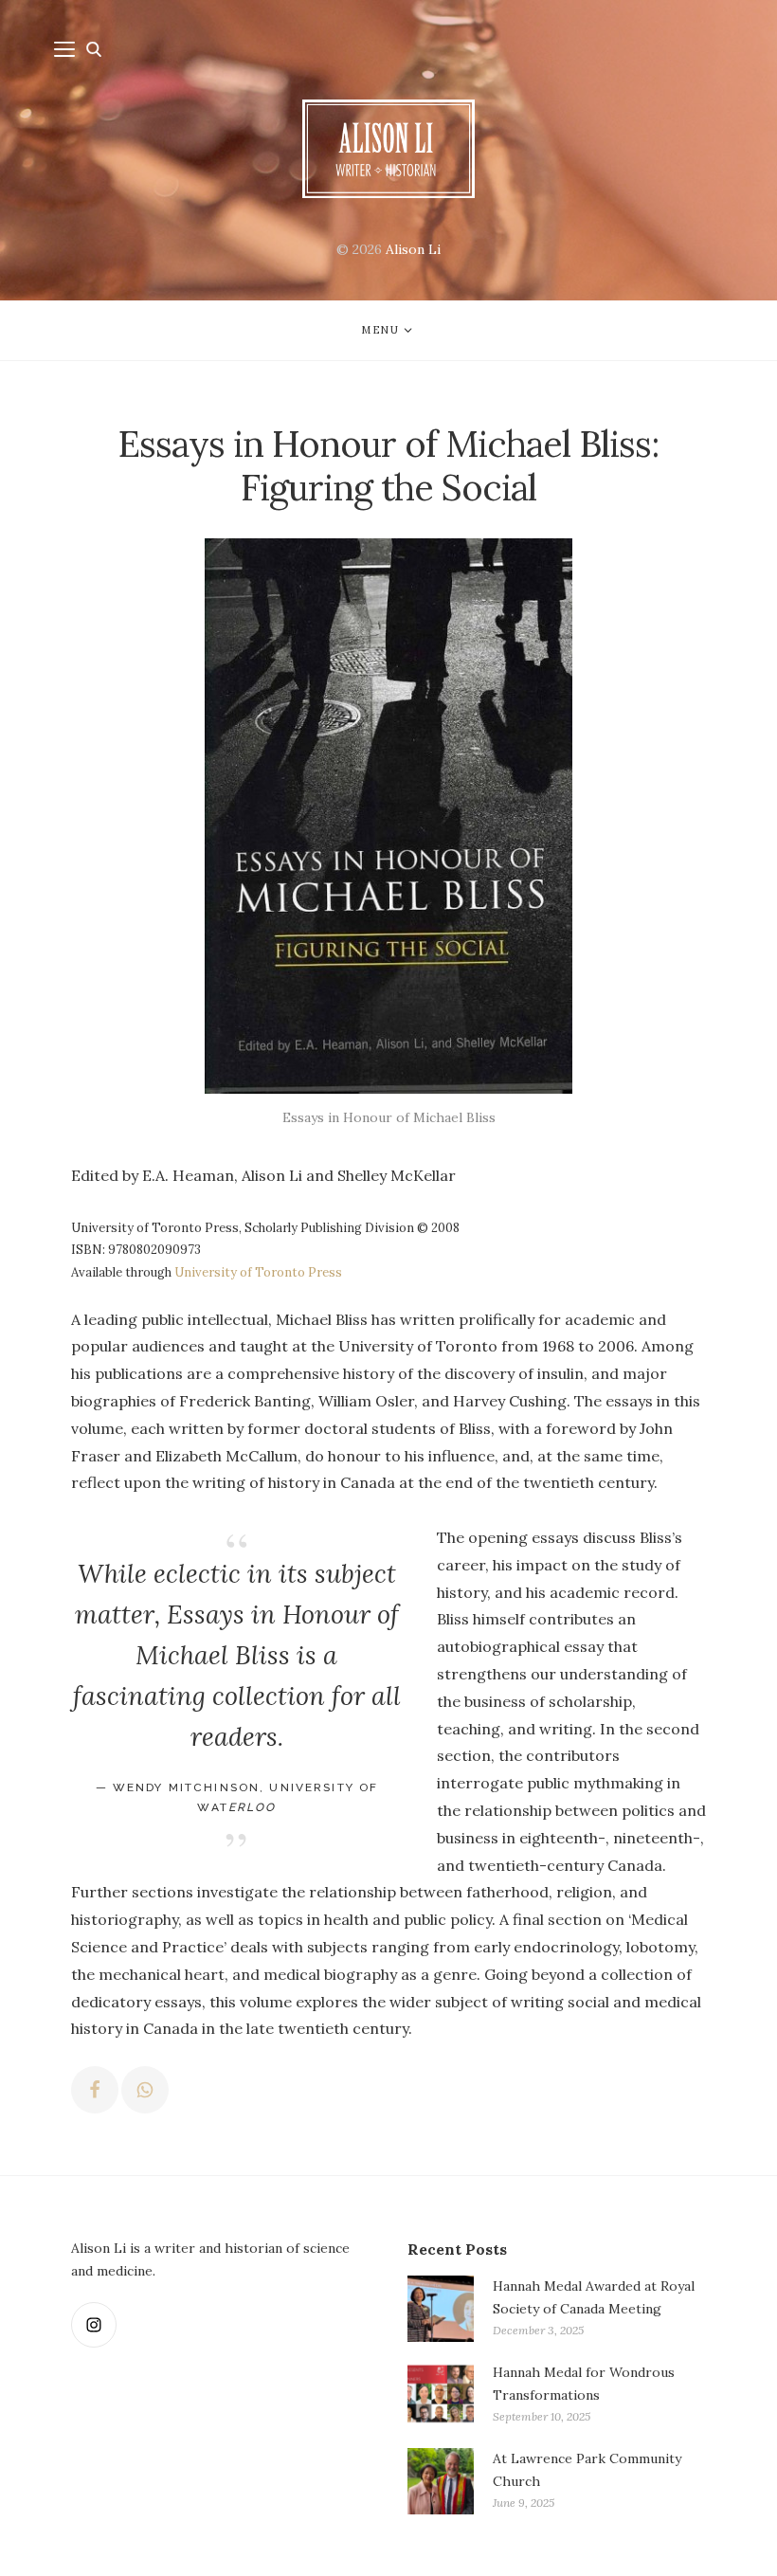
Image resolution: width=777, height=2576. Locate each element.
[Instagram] (94, 2325)
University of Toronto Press (258, 1272)
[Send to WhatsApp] (145, 2090)
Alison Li (413, 249)
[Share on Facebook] (95, 2090)
